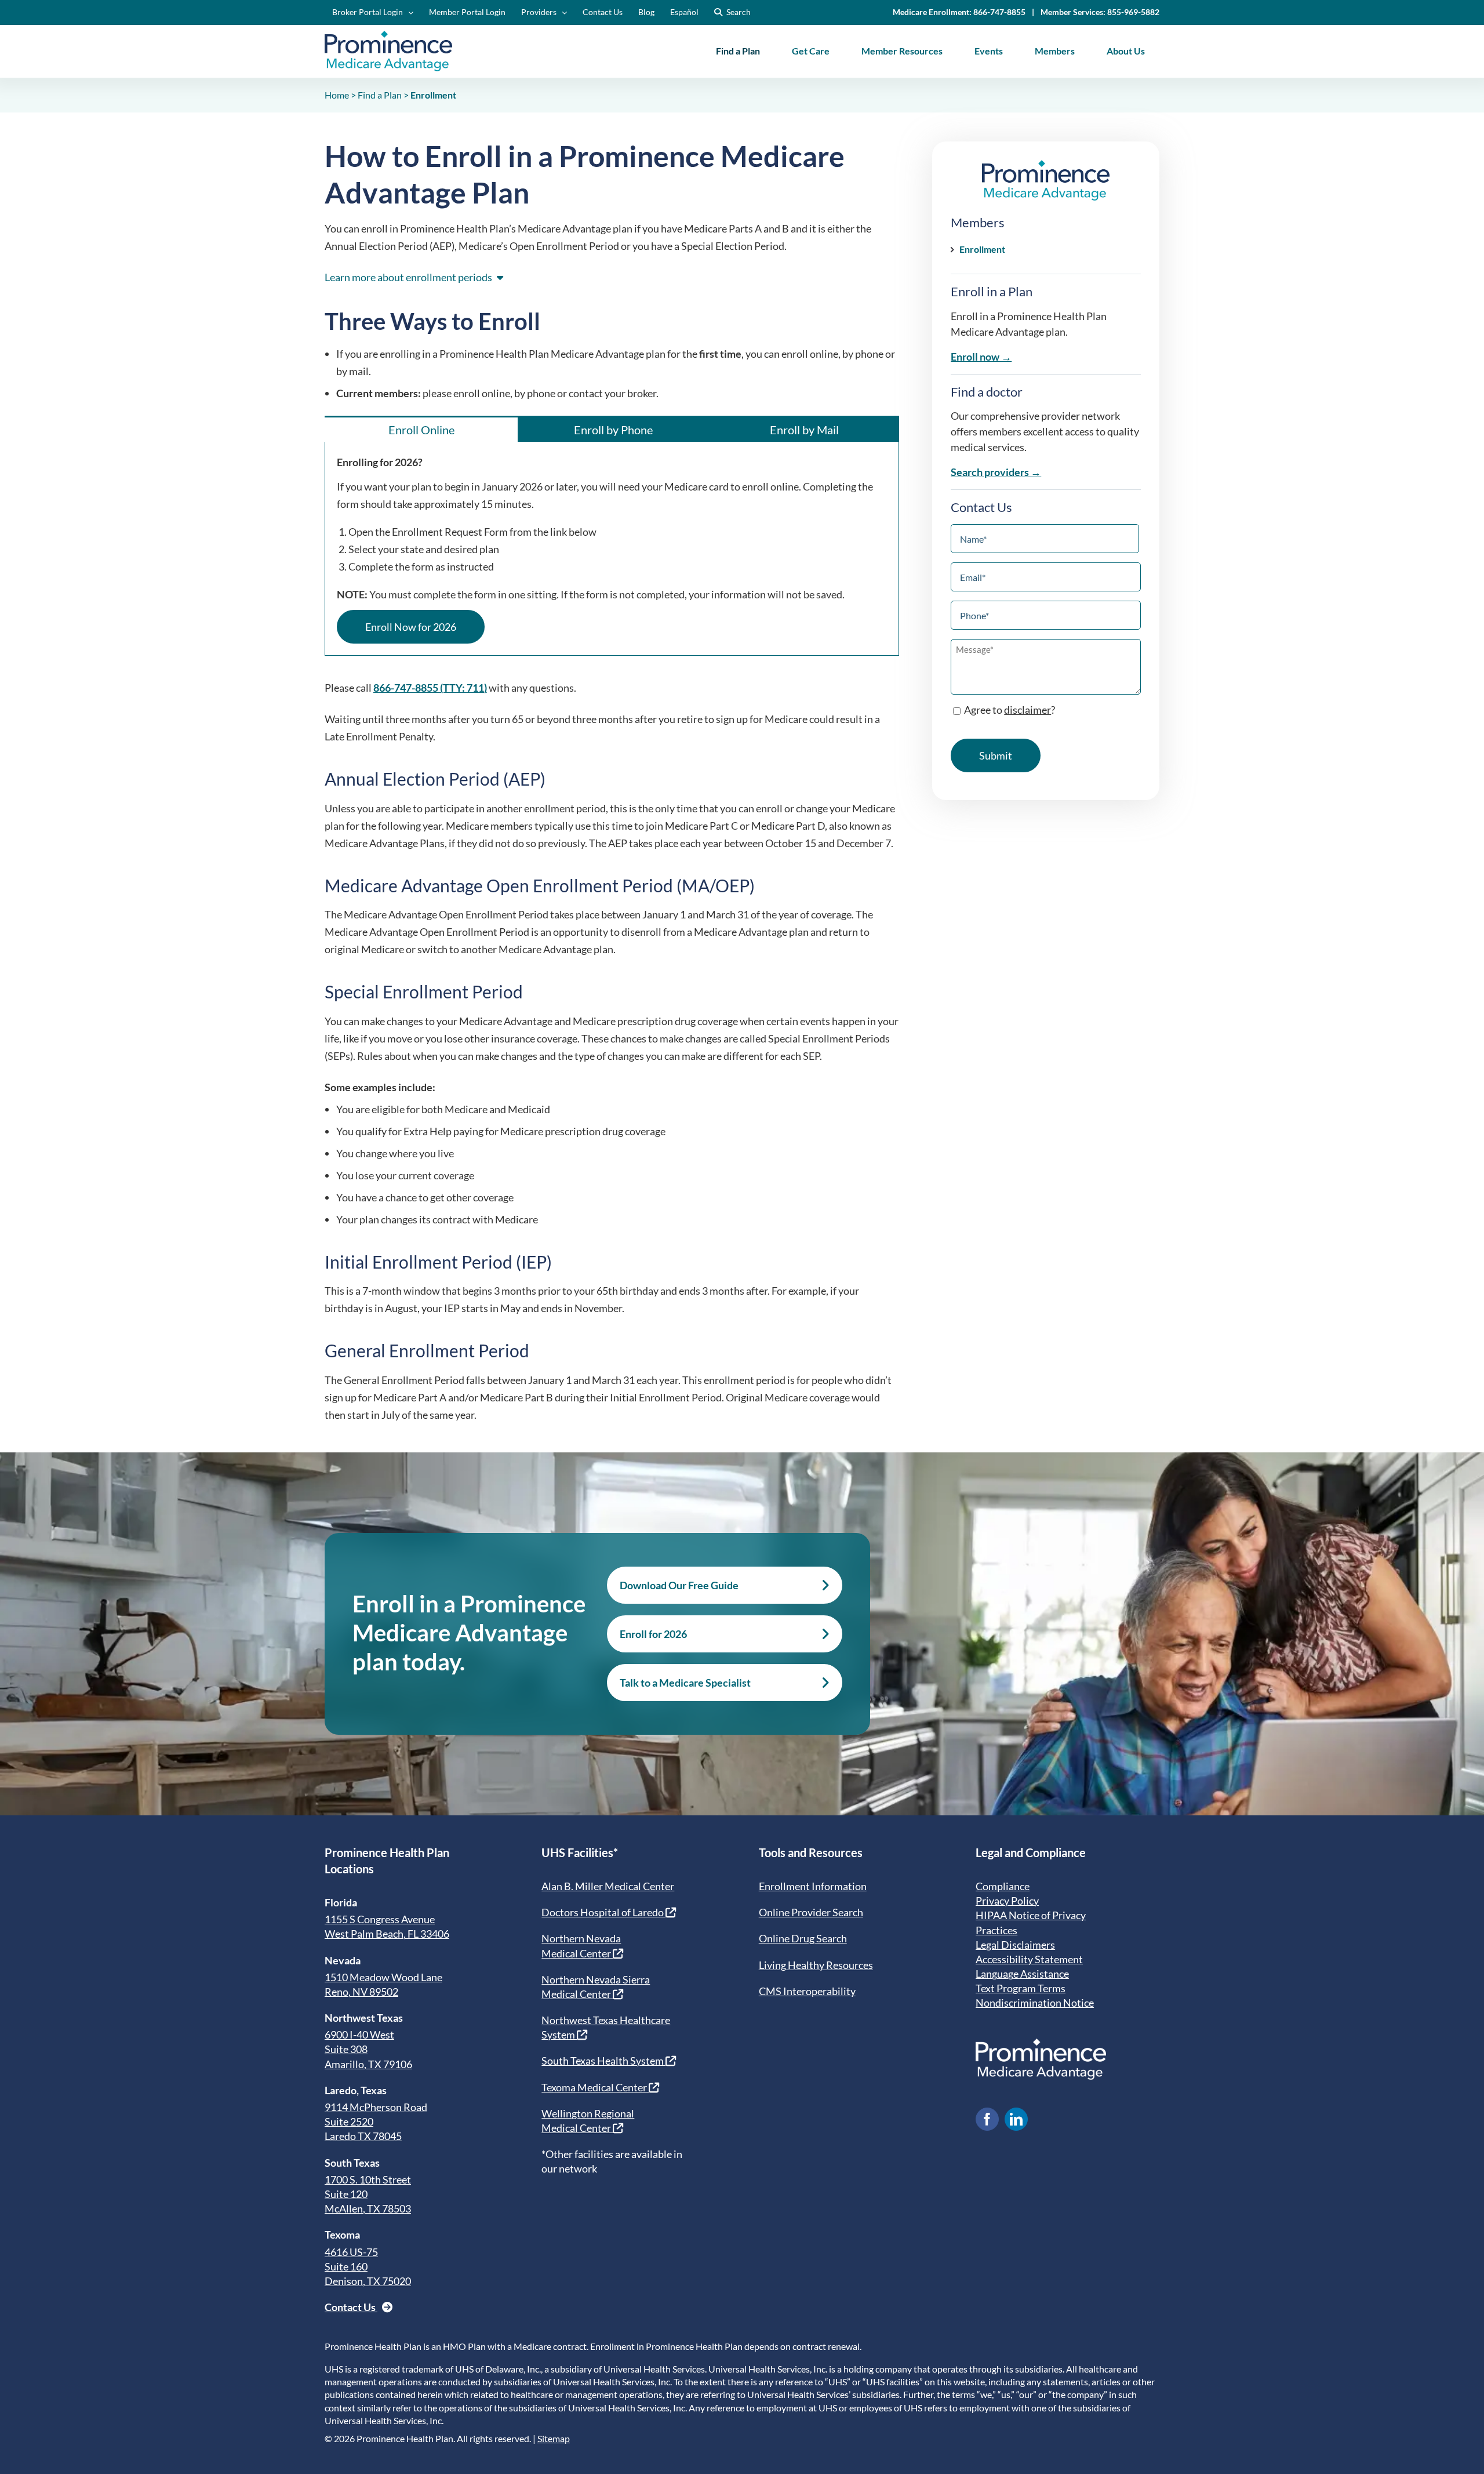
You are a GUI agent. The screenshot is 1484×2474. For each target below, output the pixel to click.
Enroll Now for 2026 (411, 627)
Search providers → (996, 472)
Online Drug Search (803, 1938)
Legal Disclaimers (1015, 1945)
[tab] (421, 429)
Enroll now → (981, 357)
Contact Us (351, 2307)
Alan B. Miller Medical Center (608, 1886)
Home (337, 95)
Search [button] (739, 12)
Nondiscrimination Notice (1035, 2003)
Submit (996, 755)
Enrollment (982, 249)
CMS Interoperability (807, 1991)
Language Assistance (1022, 1974)
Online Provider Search (811, 1912)
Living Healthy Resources (816, 1965)
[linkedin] (1016, 2119)
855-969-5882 (1133, 12)
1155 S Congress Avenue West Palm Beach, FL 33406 (387, 1926)
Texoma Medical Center (595, 2087)
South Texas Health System (603, 2061)
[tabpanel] (612, 549)
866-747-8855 (999, 12)
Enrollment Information (813, 1886)
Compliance (1003, 1886)
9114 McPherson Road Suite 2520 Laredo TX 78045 (376, 2121)
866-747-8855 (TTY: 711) (430, 688)
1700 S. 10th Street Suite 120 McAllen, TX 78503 (368, 2194)
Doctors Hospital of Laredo (603, 1912)
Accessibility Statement (1029, 1959)
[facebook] (987, 2119)
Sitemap (554, 2438)
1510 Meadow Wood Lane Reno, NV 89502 (383, 1984)
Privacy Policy (1007, 1901)
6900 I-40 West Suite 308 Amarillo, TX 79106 (368, 2049)
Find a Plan (380, 95)
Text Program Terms (1021, 1988)
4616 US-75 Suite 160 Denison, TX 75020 (368, 2266)
